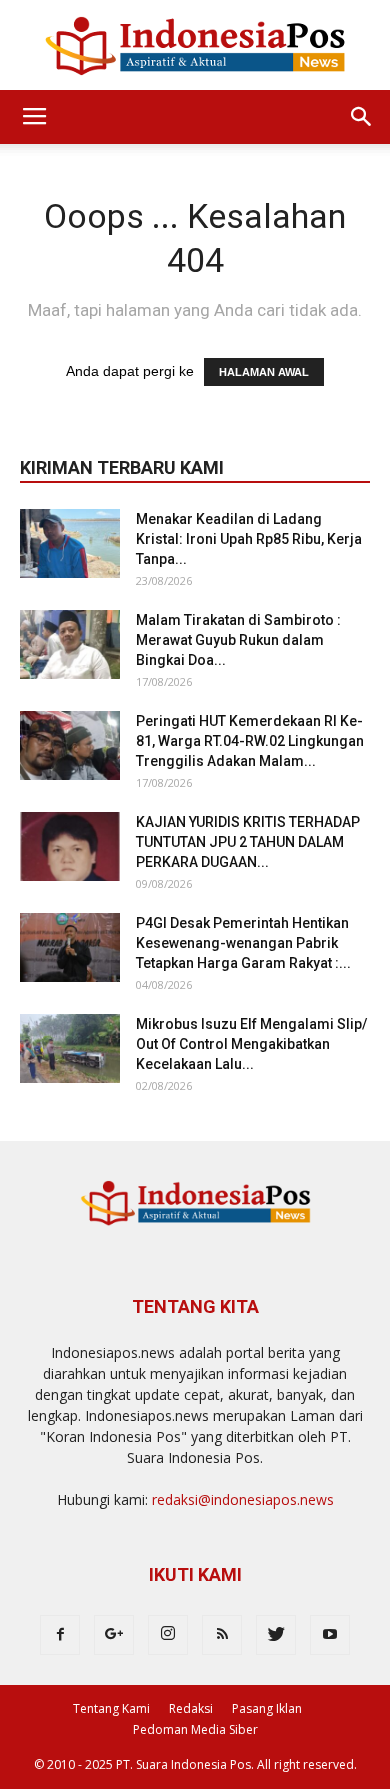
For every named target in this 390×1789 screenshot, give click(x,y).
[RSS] (222, 1635)
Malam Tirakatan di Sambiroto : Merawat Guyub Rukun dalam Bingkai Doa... (238, 640)
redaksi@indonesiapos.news (243, 1499)
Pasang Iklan (267, 1708)
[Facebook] (60, 1635)
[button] (362, 117)
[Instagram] (168, 1635)
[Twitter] (276, 1635)
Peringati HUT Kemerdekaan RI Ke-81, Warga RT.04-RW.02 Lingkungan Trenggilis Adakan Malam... (250, 741)
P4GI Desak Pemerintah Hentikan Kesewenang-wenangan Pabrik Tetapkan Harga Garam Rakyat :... (243, 943)
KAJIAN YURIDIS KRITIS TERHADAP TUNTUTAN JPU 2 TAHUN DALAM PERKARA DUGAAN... (248, 842)
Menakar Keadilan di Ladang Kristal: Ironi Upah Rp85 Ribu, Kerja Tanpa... (249, 539)
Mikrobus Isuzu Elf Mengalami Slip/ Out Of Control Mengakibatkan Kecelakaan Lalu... (251, 1044)
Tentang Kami (111, 1708)
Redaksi (191, 1708)
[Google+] (114, 1635)
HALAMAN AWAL (264, 372)
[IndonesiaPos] (195, 46)
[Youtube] (330, 1635)
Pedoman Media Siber (195, 1729)
